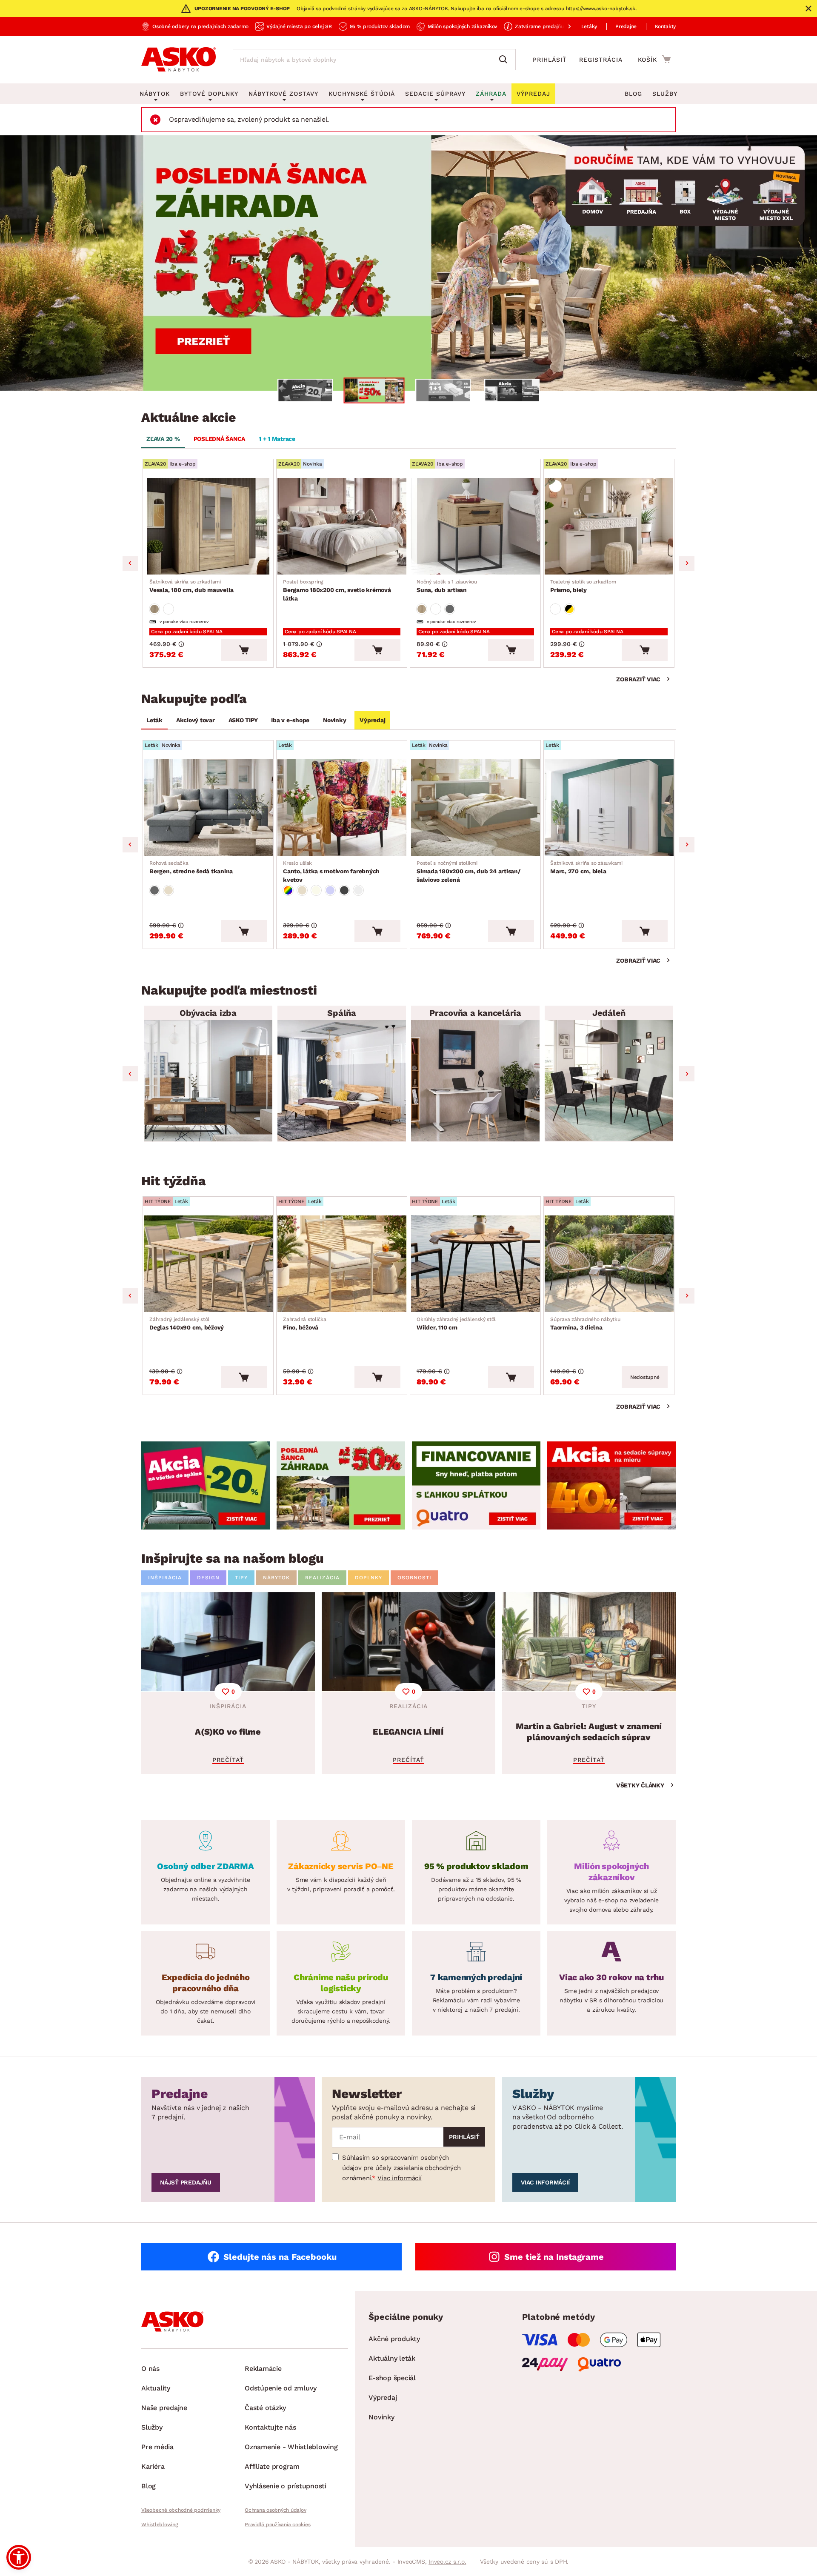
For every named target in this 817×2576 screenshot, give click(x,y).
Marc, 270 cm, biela (586, 867)
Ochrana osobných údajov (275, 2510)
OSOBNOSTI (414, 1578)
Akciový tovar (196, 720)
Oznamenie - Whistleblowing (291, 2447)
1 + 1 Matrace (277, 439)
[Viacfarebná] (288, 890)
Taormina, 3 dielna (585, 1324)
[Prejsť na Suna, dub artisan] (475, 526)
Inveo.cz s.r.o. (447, 2562)
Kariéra (153, 2466)
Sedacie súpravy (435, 94)
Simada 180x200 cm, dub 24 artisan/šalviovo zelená (469, 872)
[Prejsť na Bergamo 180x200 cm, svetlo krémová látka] (342, 526)
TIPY (241, 1578)
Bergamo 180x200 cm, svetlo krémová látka (337, 590)
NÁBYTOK (276, 1578)
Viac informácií (399, 2178)
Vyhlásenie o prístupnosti (286, 2486)
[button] (19, 2557)
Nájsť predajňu (186, 2182)
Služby (665, 94)
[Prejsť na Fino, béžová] (342, 1264)
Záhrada (491, 94)
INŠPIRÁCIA (165, 1578)
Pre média (157, 2447)
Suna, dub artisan (447, 586)
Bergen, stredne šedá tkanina (191, 867)
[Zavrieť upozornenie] (808, 9)
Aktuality (156, 2388)
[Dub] (154, 609)
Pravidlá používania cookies (277, 2525)
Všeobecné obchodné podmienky (181, 2510)
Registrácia (601, 60)
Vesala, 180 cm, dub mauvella (191, 586)
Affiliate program (272, 2466)
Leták (154, 720)
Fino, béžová (305, 1324)
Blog (633, 94)
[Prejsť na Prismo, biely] (609, 526)
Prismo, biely (583, 586)
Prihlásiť (550, 60)
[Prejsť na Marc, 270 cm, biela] (609, 808)
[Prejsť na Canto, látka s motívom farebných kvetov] (342, 808)
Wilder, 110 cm (456, 1324)
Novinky (334, 720)
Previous (130, 563)
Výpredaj (372, 720)
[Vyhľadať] (505, 60)
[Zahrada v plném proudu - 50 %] (408, 263)
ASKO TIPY (243, 720)
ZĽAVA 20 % (163, 439)
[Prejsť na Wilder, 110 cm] (475, 1264)
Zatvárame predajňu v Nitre (548, 26)
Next (687, 563)
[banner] (206, 1485)
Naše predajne (164, 2408)
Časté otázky (265, 2408)
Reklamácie (263, 2369)
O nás (150, 2369)
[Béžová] (169, 890)
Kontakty (665, 26)
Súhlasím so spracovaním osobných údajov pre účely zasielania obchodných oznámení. (401, 2168)
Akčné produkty (394, 2339)
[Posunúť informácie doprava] (563, 26)
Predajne (626, 26)
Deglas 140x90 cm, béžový (187, 1324)
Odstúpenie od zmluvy (281, 2388)
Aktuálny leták (392, 2358)
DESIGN (208, 1578)
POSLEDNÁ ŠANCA (220, 439)
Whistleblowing (160, 2525)
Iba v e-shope (290, 720)
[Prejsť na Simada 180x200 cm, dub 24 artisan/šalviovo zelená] (475, 808)
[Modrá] (330, 890)
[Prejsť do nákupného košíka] (654, 59)
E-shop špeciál (392, 2378)
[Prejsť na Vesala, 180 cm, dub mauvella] (208, 526)
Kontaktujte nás (270, 2427)
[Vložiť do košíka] (244, 650)
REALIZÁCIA (322, 1578)
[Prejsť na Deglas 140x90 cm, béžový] (208, 1264)
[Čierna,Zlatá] (569, 609)
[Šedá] (450, 609)
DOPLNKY (369, 1578)
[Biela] (169, 609)
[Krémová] (316, 890)
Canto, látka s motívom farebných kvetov (331, 872)
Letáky (589, 26)
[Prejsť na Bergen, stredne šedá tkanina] (208, 808)
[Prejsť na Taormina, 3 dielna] (609, 1264)
